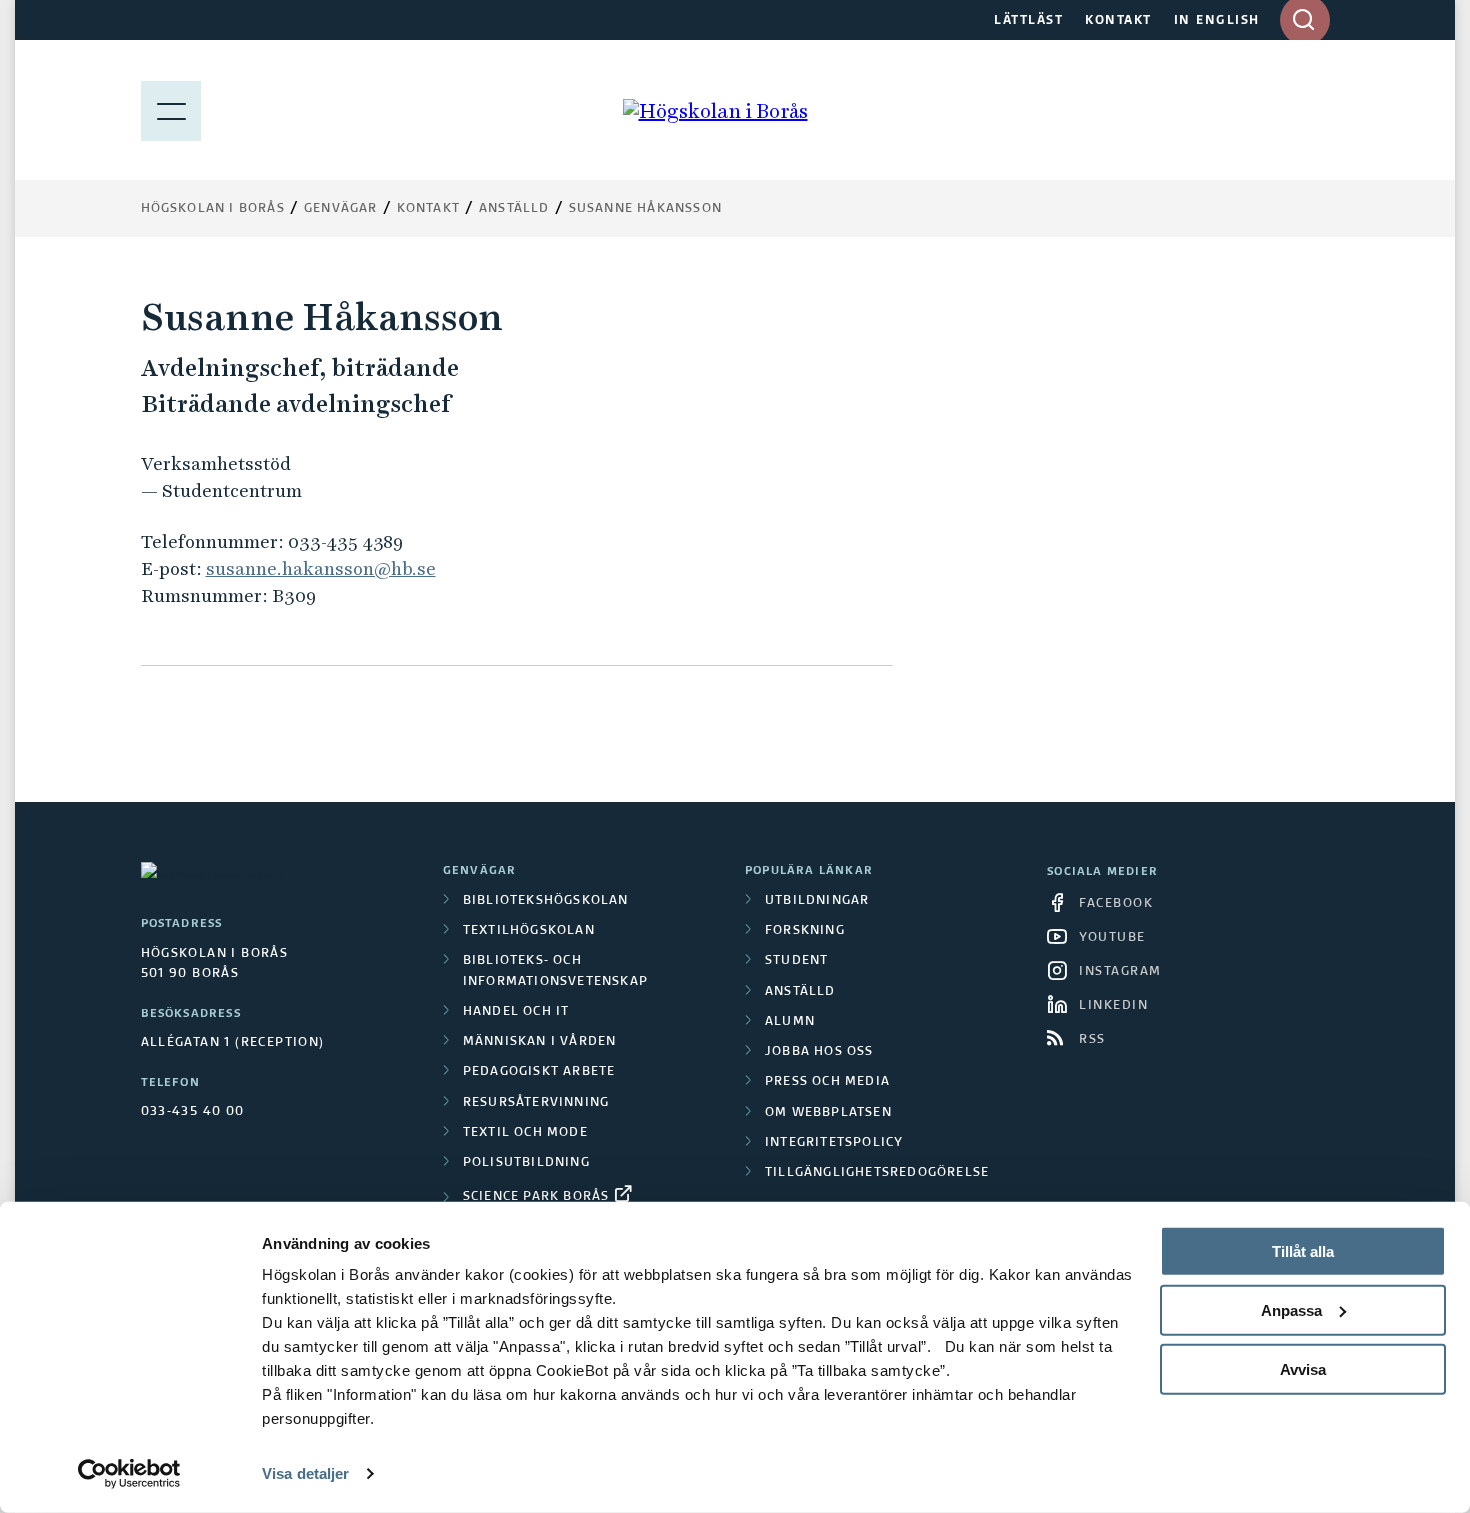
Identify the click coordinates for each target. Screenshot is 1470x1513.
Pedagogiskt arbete (539, 1072)
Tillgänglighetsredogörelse (877, 1173)
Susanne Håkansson (645, 209)
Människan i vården (540, 1042)
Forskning (805, 931)
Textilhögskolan (529, 931)
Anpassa (1291, 1310)
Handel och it (516, 1012)
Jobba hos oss (819, 1052)
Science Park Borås (536, 1197)
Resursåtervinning (536, 1103)
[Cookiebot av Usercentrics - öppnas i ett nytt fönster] (129, 1474)
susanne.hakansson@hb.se (321, 568)
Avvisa (1303, 1368)
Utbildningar (817, 901)
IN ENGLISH (1217, 21)
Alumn (790, 1022)
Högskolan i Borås (213, 209)
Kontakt (428, 209)
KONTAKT (1118, 21)
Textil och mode (525, 1133)
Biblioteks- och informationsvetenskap (555, 971)
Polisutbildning (526, 1163)
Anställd (800, 992)
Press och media (827, 1082)
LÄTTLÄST (1028, 21)
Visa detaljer (305, 1473)
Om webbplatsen (828, 1113)
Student (796, 961)
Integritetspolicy (834, 1143)
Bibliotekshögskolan (546, 901)
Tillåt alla (1303, 1251)
